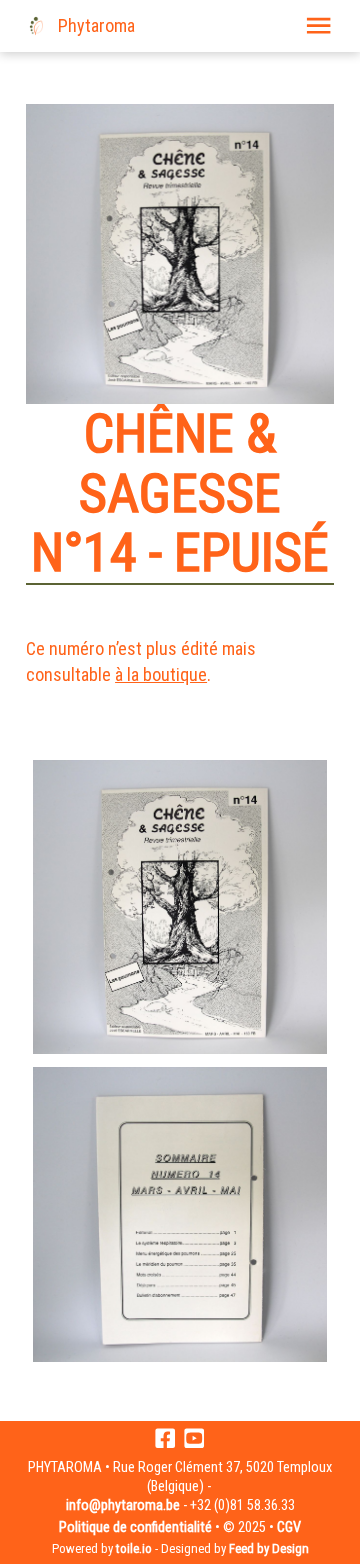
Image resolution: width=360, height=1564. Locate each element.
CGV (289, 1527)
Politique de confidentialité (135, 1527)
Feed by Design (269, 1548)
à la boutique (161, 674)
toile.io (134, 1548)
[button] (318, 25)
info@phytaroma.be (123, 1505)
